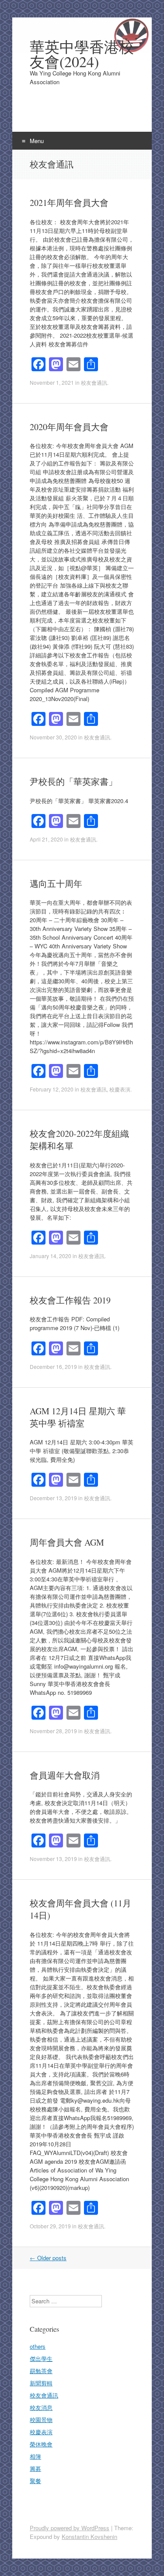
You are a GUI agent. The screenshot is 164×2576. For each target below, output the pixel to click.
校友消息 (41, 2407)
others (38, 2346)
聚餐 (35, 2481)
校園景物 (41, 2420)
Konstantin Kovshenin (89, 2537)
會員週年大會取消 (65, 1775)
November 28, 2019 (53, 1731)
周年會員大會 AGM (67, 1542)
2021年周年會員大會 (69, 203)
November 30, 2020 (53, 737)
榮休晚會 (41, 2444)
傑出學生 (41, 2359)
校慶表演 (120, 1089)
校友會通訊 (94, 382)
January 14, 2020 (51, 1256)
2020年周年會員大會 (69, 427)
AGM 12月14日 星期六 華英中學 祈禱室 (78, 1417)
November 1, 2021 (52, 382)
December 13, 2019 (53, 1498)
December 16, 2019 (53, 1367)
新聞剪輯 (41, 2383)
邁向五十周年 (56, 884)
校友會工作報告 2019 (70, 1300)
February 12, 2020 (52, 1089)
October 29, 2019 (50, 2226)
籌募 (35, 2468)
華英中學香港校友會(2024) (82, 54)
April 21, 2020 (46, 839)
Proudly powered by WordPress (70, 2528)
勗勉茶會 (41, 2371)
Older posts (48, 2258)
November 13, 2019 (53, 1859)
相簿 (35, 2456)
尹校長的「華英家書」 (73, 782)
